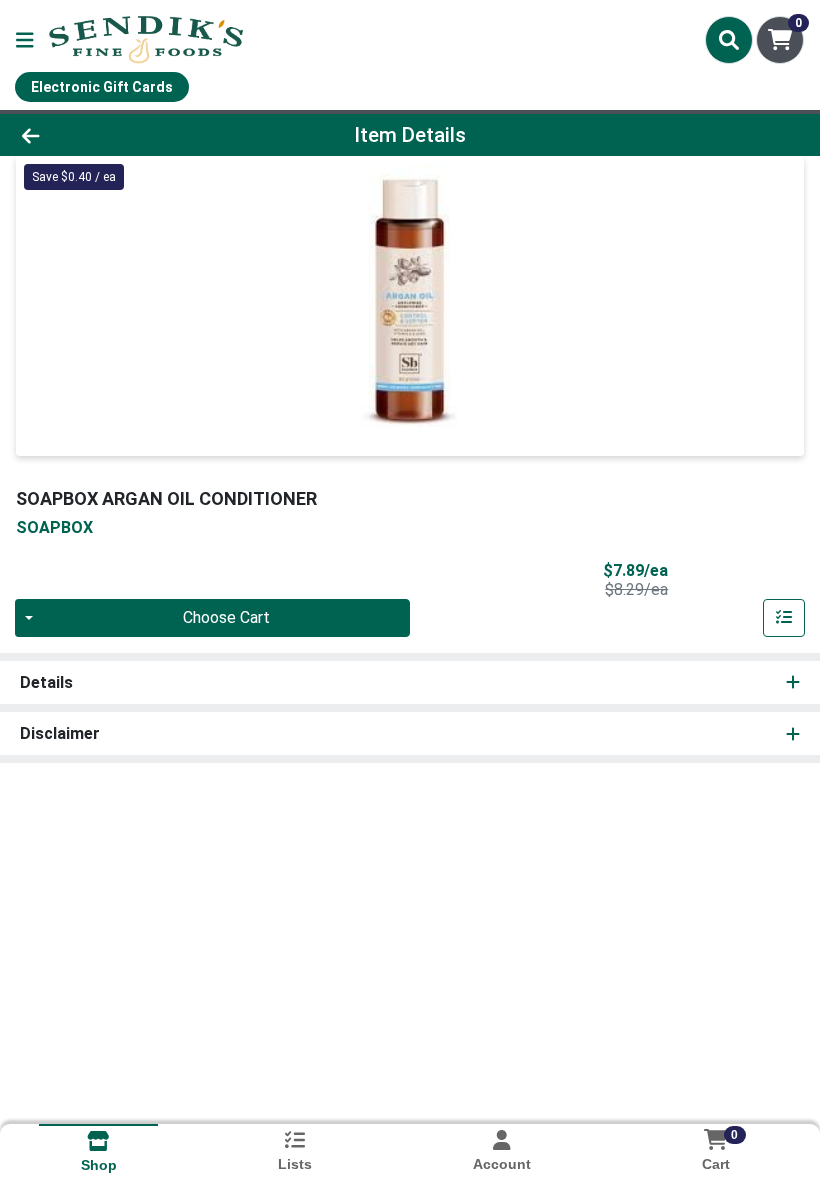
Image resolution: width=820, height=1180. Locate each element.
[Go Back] (114, 135)
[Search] (729, 40)
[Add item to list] (784, 618)
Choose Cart (226, 617)
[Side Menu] (25, 40)
